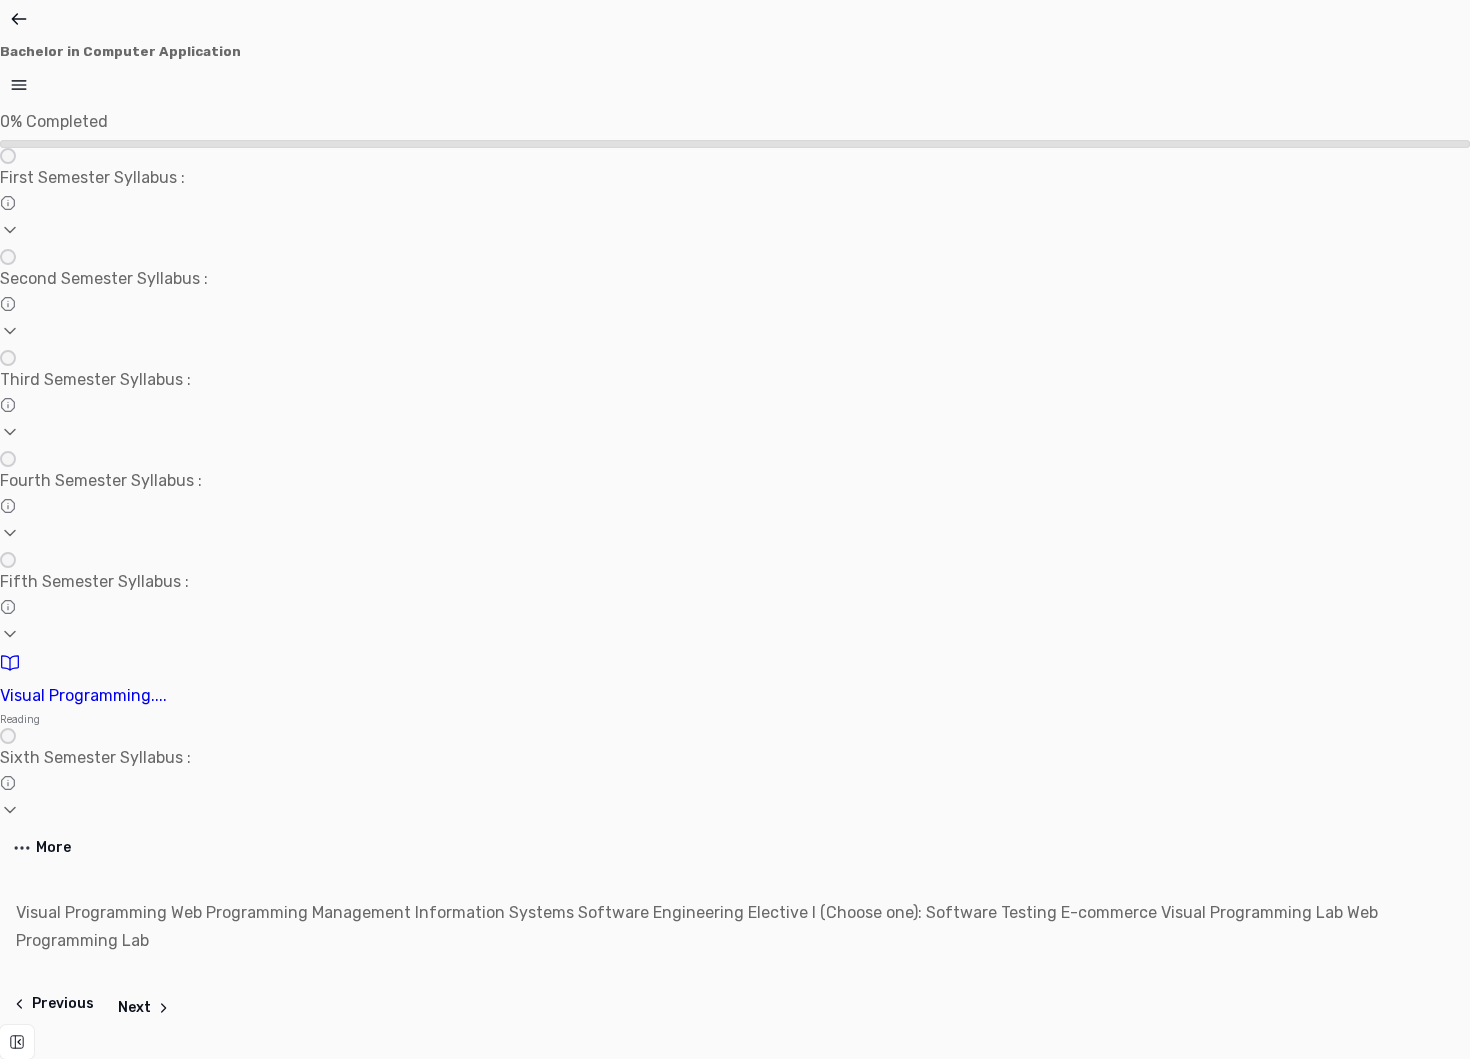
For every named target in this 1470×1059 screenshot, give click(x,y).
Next (134, 1007)
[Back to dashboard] (19, 19)
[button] (735, 198)
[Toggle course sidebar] (19, 85)
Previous (63, 1003)
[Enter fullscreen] (17, 1042)
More (53, 847)
